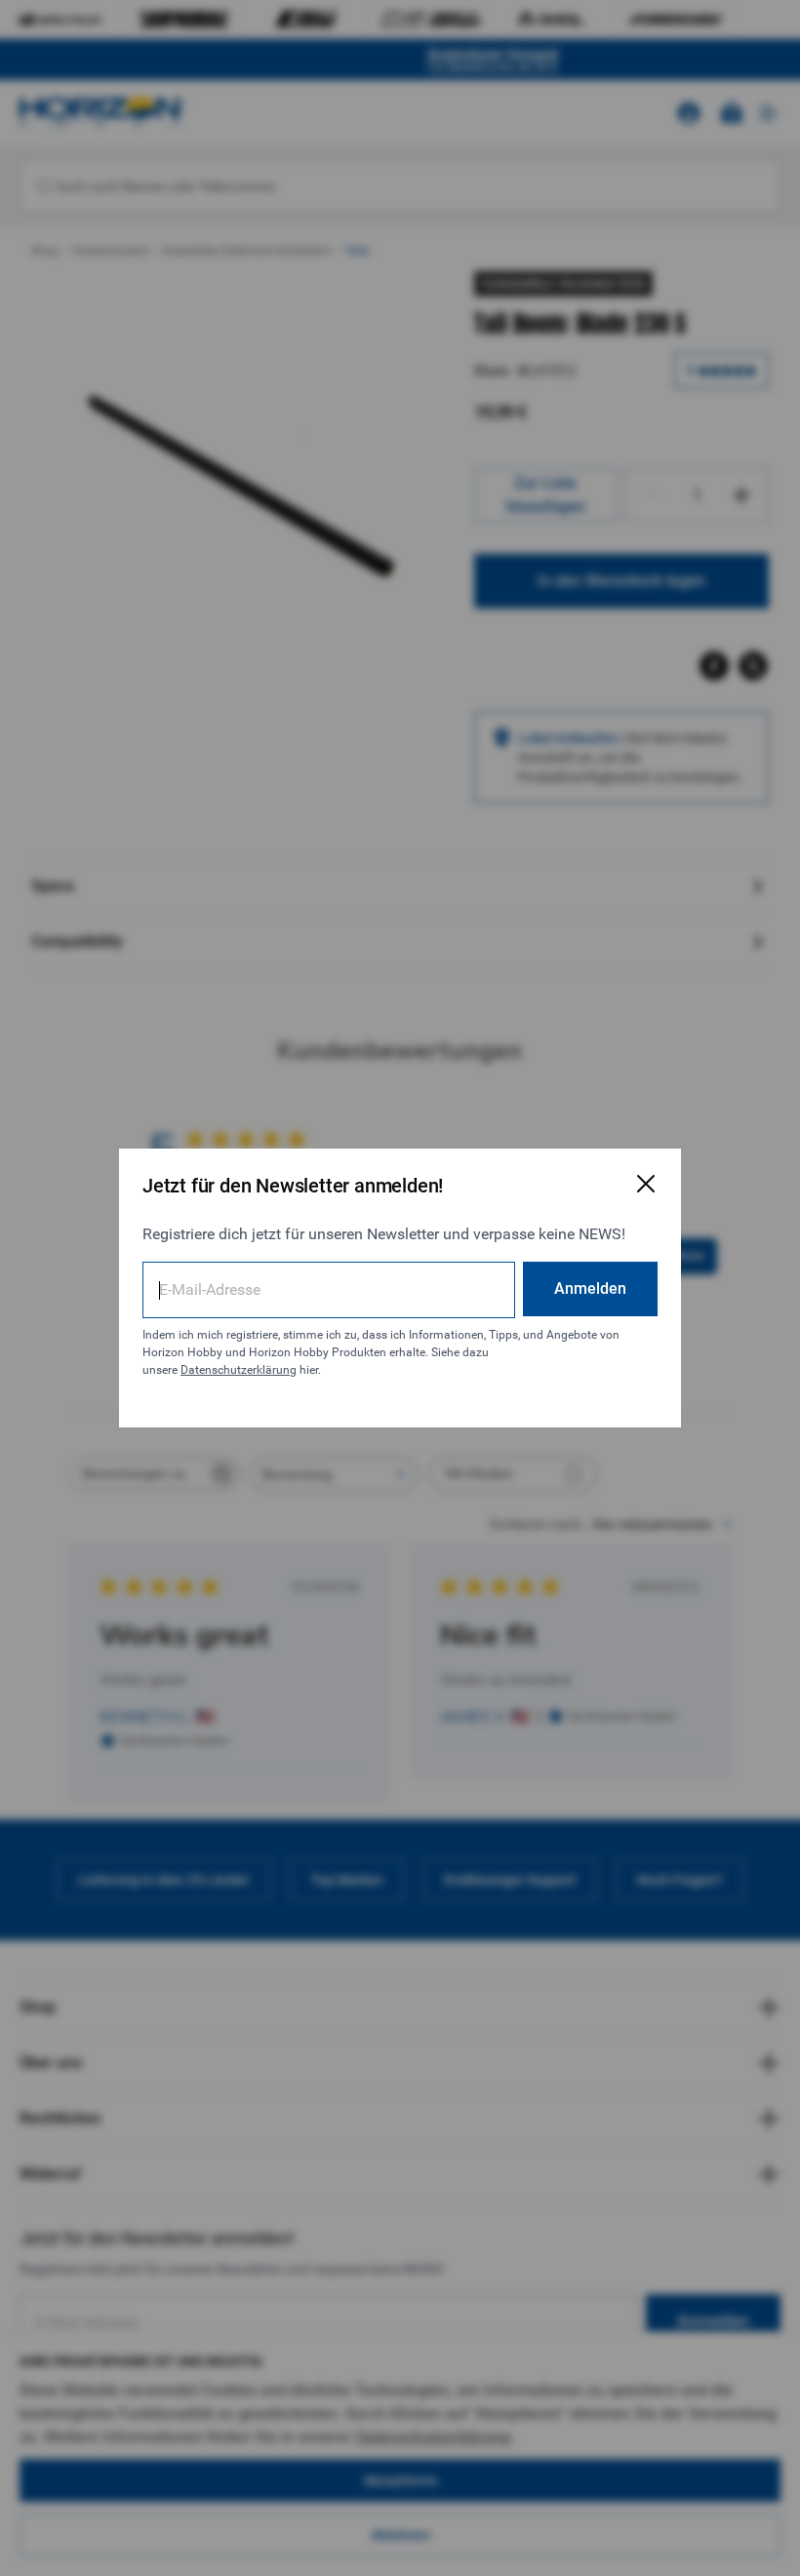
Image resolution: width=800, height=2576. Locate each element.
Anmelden (590, 1288)
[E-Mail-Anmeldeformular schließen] (646, 1184)
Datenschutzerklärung (239, 1370)
